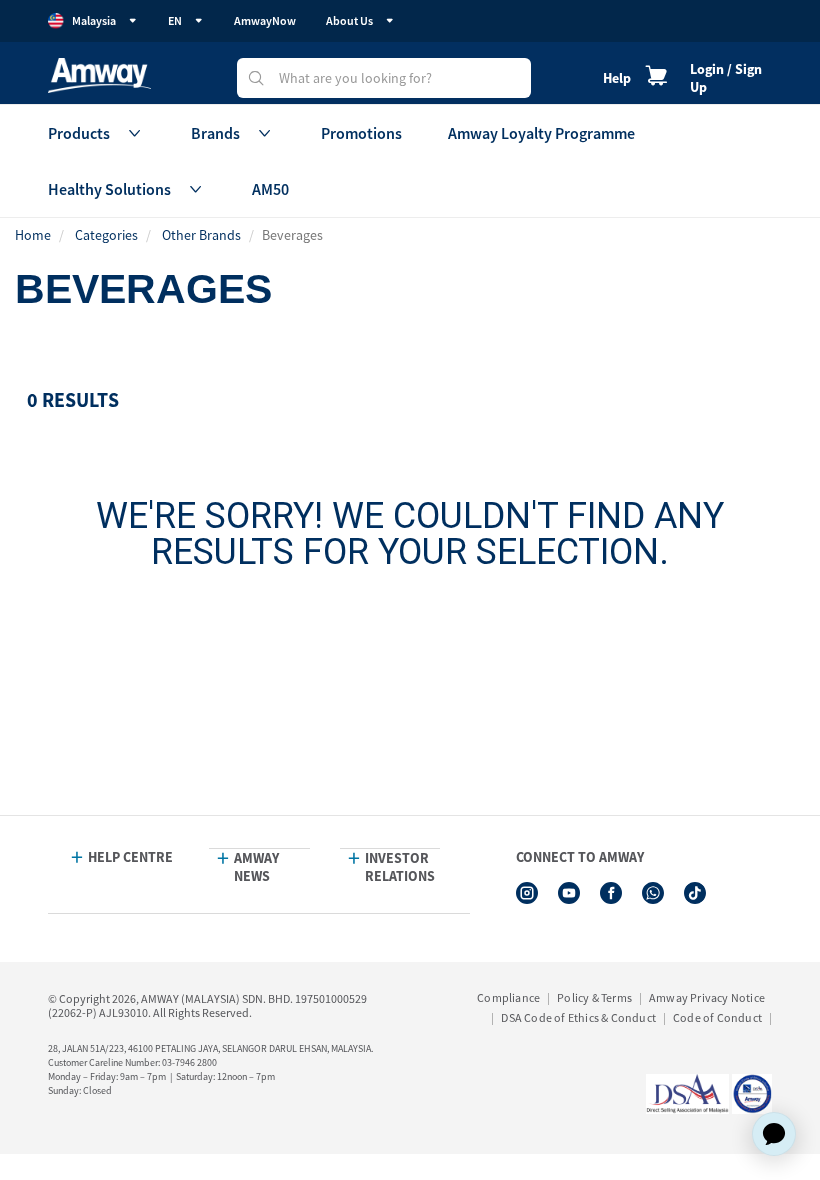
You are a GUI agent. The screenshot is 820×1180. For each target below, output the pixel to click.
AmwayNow (265, 20)
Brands (215, 133)
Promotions (361, 133)
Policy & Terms (594, 997)
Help (617, 78)
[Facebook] (611, 893)
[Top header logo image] (99, 75)
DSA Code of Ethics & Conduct (578, 1017)
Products (79, 133)
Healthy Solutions (109, 189)
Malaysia (94, 20)
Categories (106, 235)
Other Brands (201, 235)
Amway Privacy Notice (707, 997)
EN (175, 20)
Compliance (508, 997)
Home (33, 235)
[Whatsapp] (653, 893)
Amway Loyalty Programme (541, 133)
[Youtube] (569, 893)
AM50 (270, 189)
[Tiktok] (695, 893)
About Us (349, 20)
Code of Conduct (717, 1017)
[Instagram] (527, 893)
